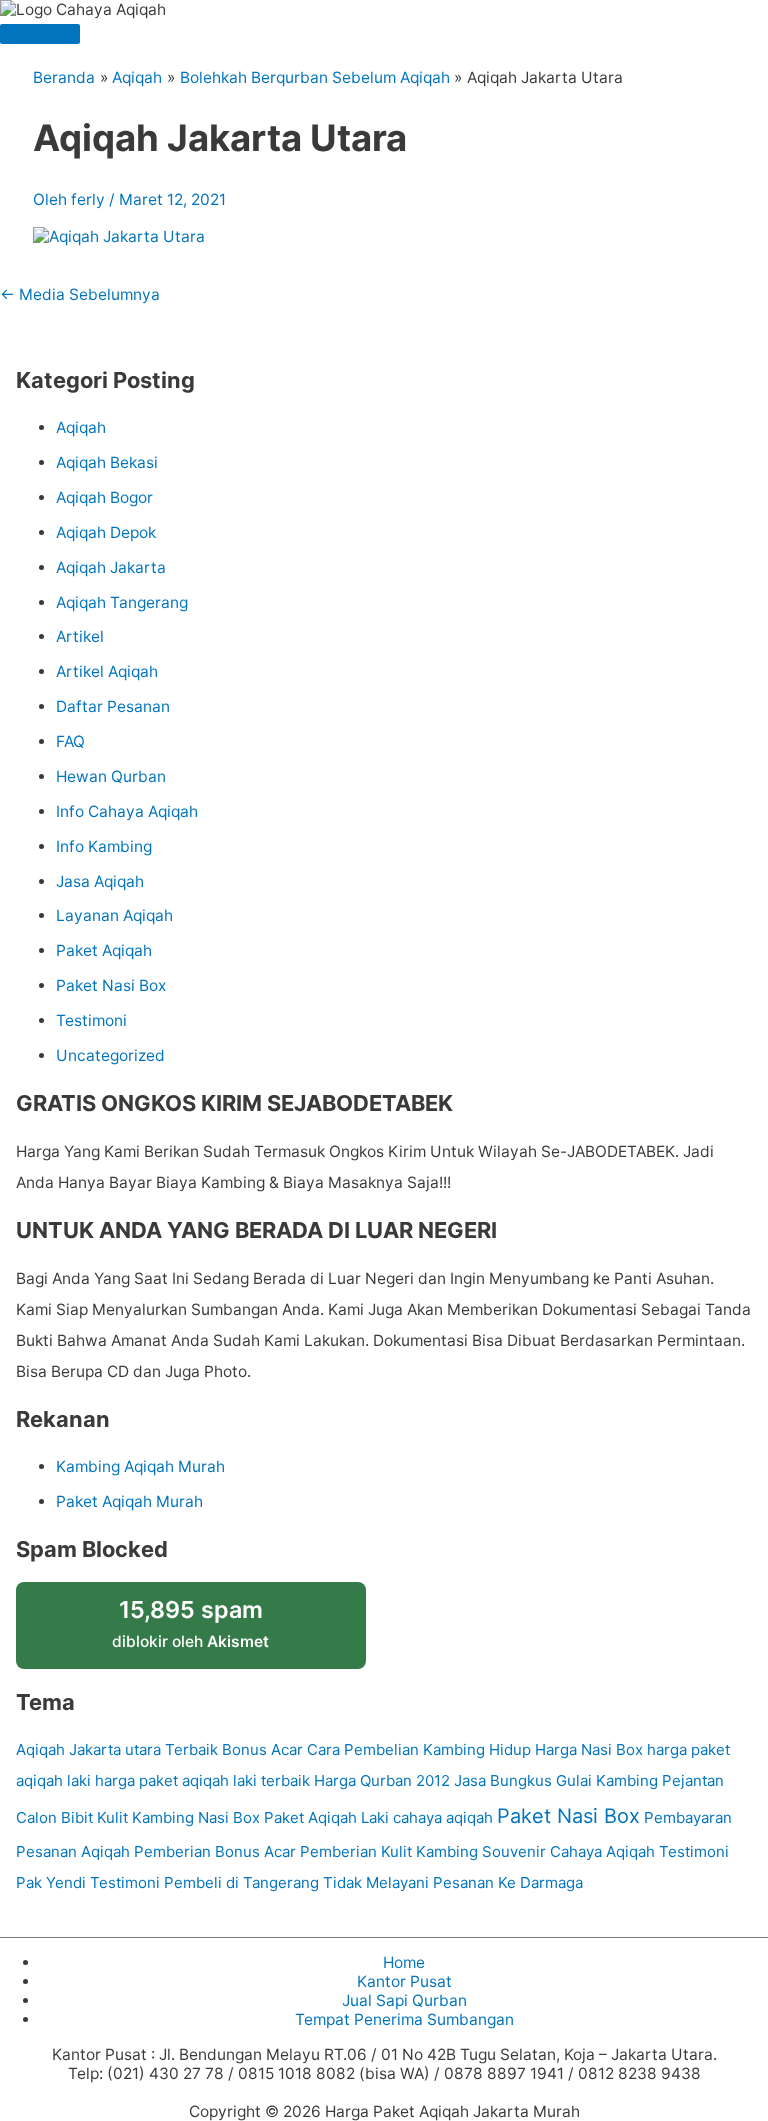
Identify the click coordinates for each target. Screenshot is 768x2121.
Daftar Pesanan (113, 706)
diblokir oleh (190, 1623)
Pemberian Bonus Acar (215, 1851)
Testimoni (91, 1020)
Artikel (80, 636)
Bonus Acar (262, 1749)
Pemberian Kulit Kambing (389, 1851)
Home (404, 1962)
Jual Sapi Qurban (404, 2000)
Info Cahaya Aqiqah (127, 811)
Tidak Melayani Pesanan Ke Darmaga (453, 1882)
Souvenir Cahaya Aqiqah (568, 1851)
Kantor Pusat (404, 1981)
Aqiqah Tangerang (122, 602)
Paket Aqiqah (104, 950)
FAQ (70, 741)
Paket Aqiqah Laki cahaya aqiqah (378, 1817)
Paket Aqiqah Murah (129, 1501)
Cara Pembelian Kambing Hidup (419, 1749)
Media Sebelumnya (80, 294)
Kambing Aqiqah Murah (140, 1466)
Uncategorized (110, 1055)
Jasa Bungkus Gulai (523, 1780)
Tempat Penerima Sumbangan (404, 2019)
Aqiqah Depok (106, 532)
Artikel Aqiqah (107, 671)
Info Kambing (104, 846)
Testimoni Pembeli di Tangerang (204, 1882)
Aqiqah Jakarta (111, 567)
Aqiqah (81, 427)
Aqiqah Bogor (104, 497)
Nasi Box (229, 1817)
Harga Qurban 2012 (382, 1780)
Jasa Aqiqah (100, 881)
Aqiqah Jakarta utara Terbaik (117, 1749)
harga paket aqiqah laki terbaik (202, 1780)
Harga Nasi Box (589, 1749)
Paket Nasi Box (111, 985)
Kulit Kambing (145, 1817)
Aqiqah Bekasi (107, 462)
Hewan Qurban (111, 776)
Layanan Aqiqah (114, 915)
